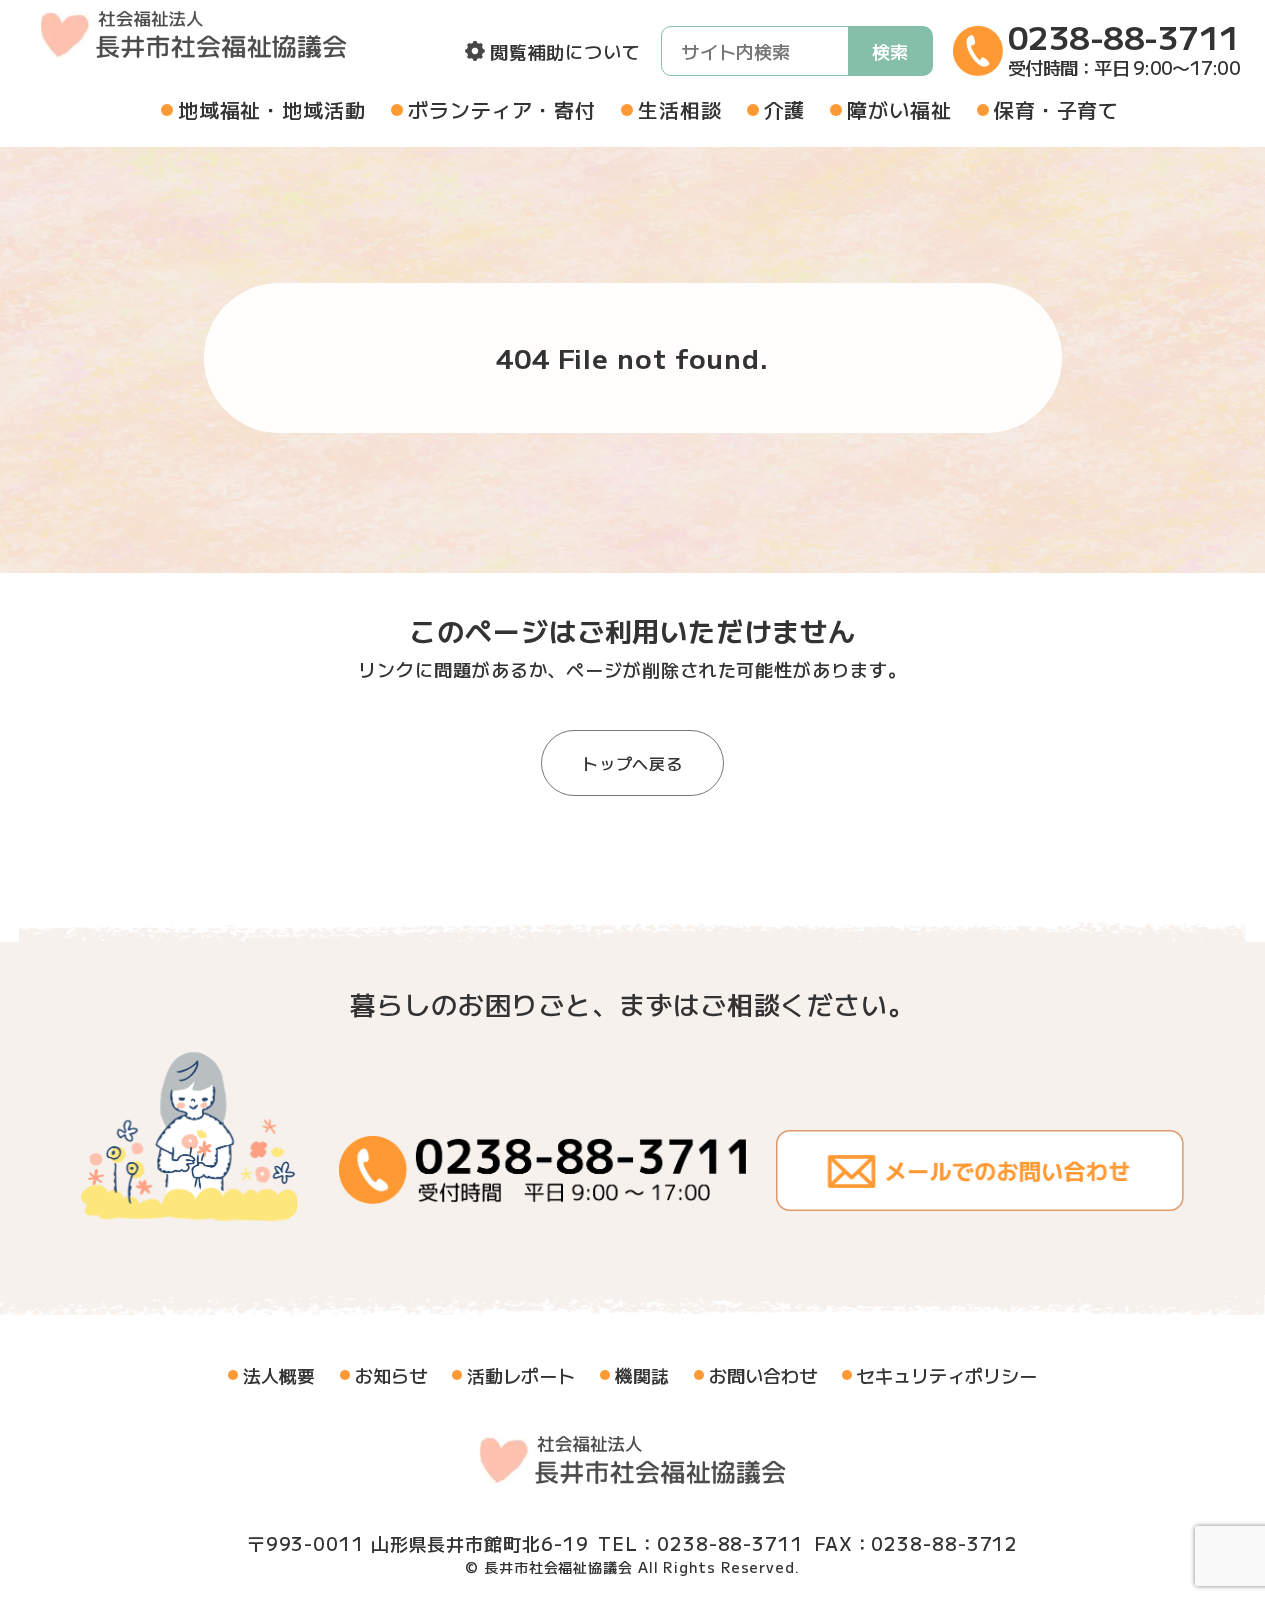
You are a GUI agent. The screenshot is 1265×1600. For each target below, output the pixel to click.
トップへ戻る (632, 763)
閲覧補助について (565, 51)
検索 (890, 51)
